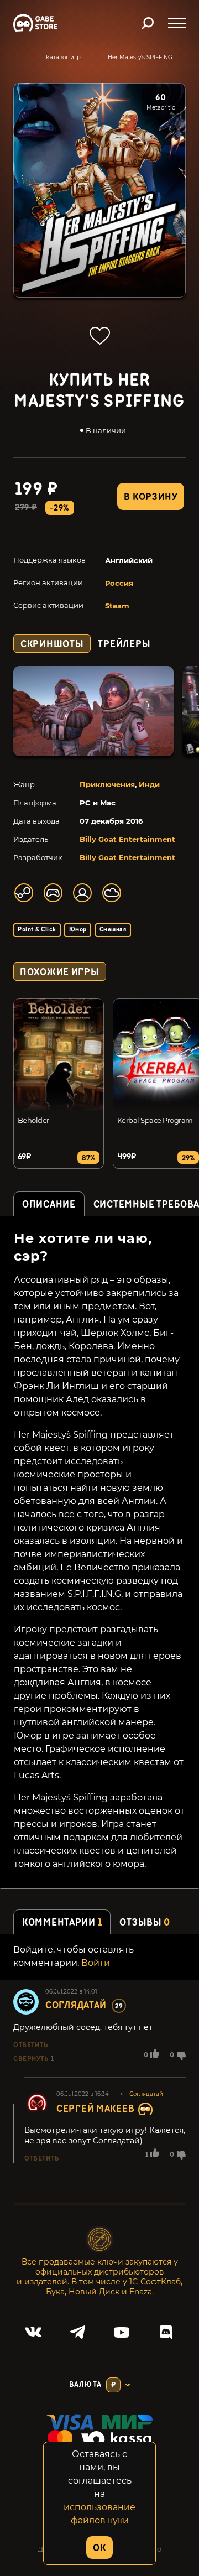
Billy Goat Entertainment (127, 839)
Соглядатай (76, 2005)
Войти (96, 1963)
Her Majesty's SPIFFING (140, 57)
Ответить (30, 2045)
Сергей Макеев (95, 2109)
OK (99, 2548)
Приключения (107, 784)
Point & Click (37, 930)
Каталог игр (63, 57)
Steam (117, 606)
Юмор (78, 930)
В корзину (150, 497)
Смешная (113, 930)
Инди (149, 784)
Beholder (33, 1120)
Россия (119, 583)
